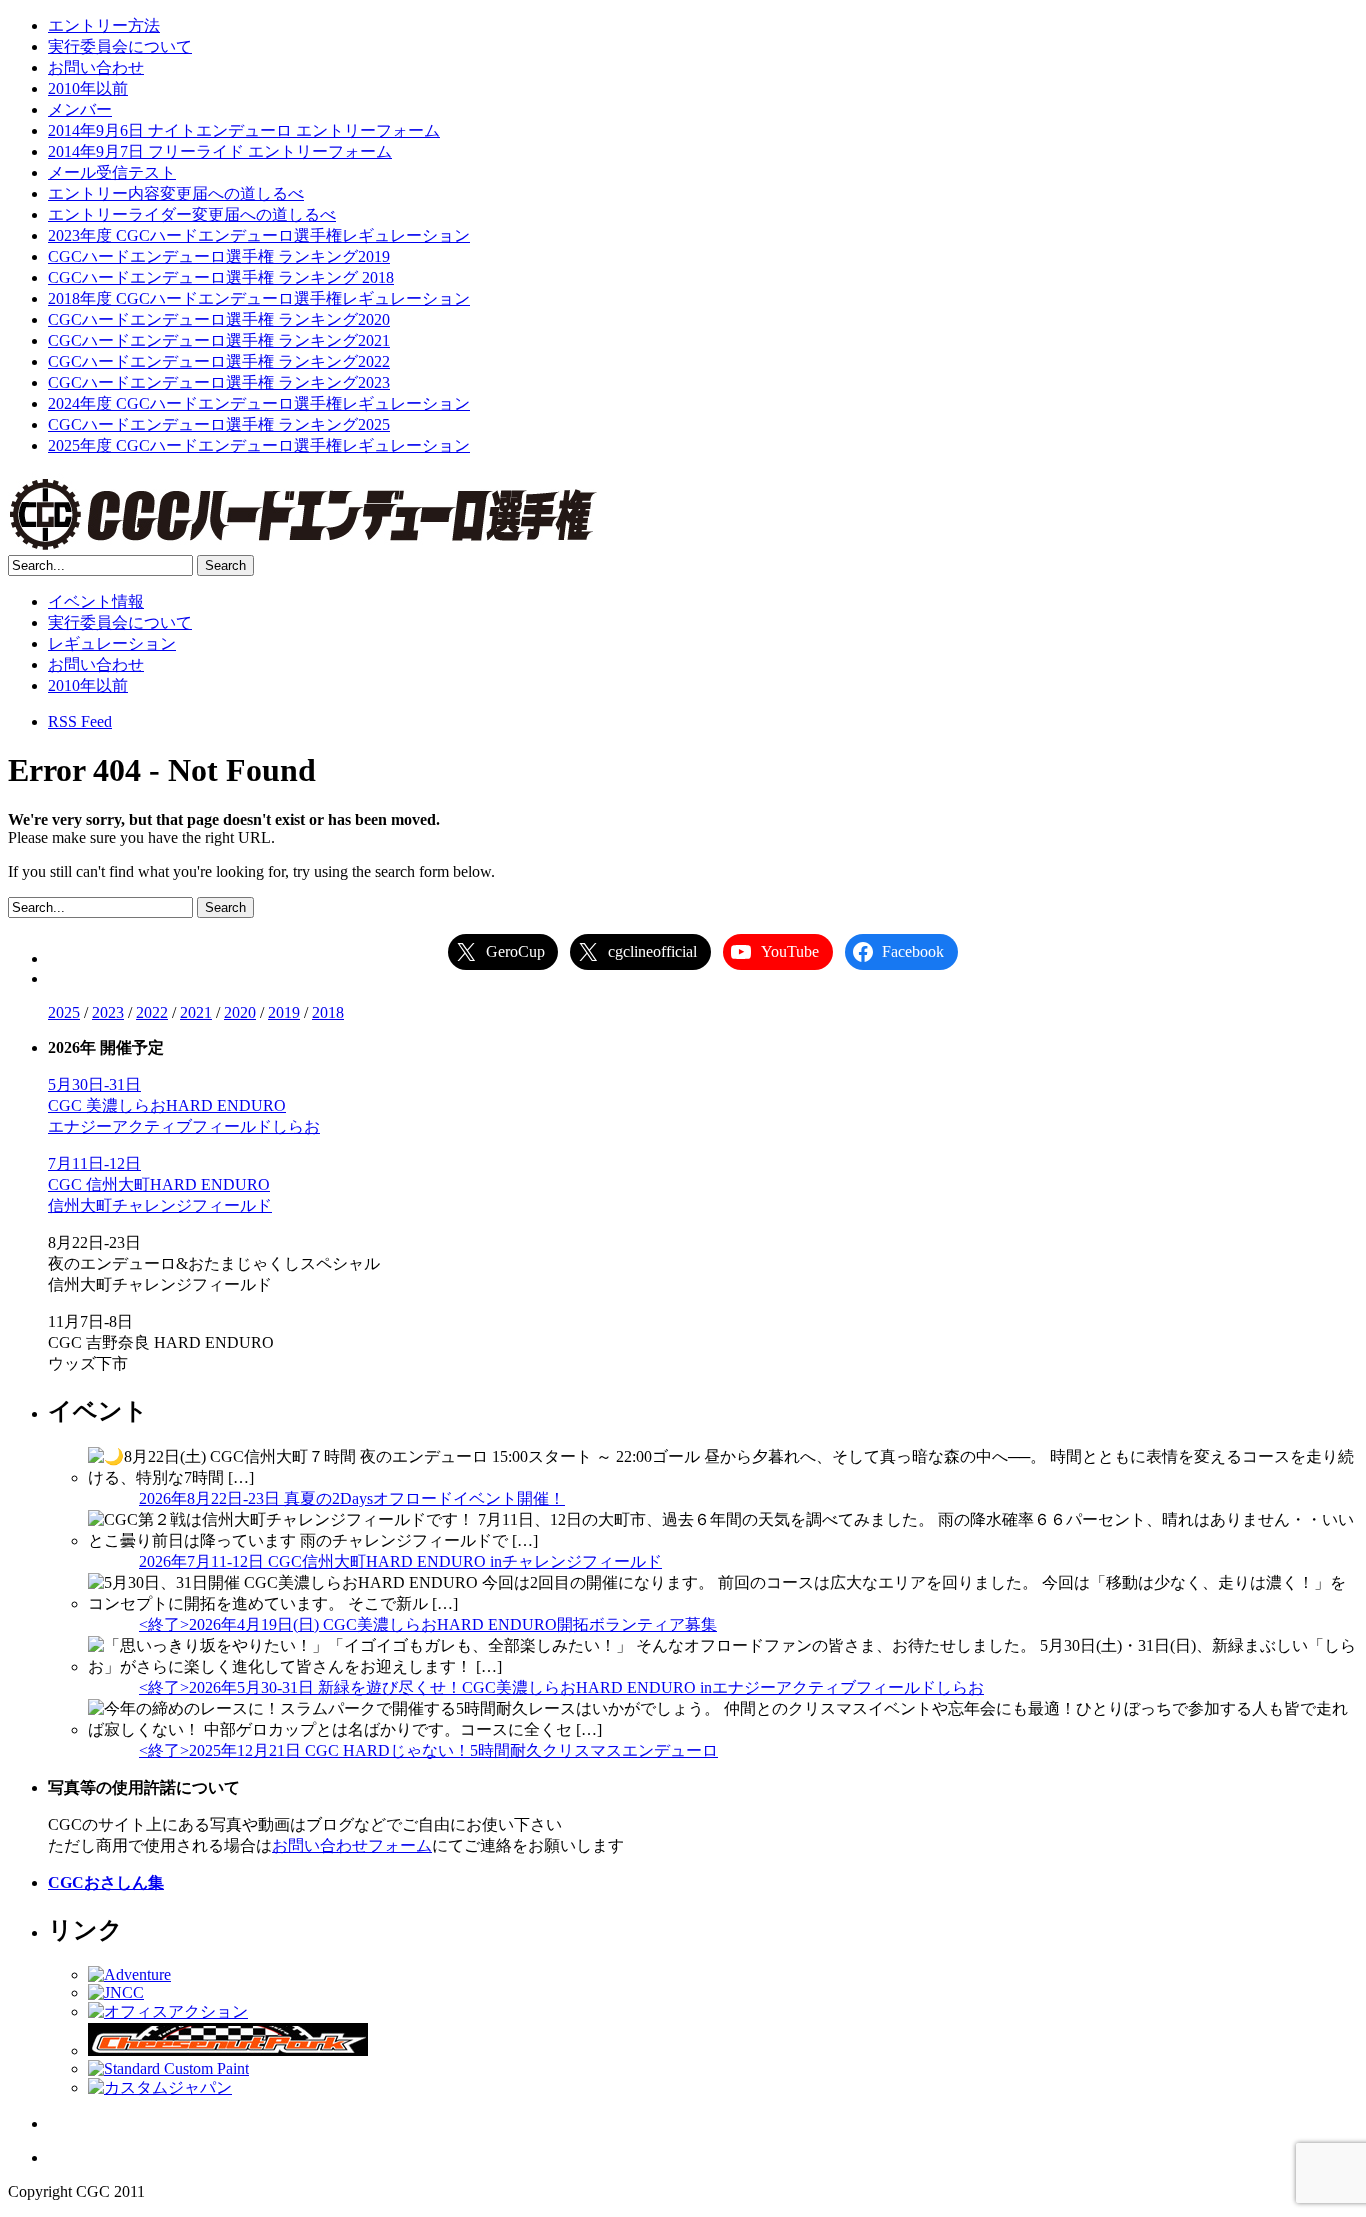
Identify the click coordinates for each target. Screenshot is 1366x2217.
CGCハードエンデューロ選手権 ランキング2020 (219, 319)
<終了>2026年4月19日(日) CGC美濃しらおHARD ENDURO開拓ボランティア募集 (428, 1624)
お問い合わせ (96, 67)
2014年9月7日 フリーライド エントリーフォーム (220, 151)
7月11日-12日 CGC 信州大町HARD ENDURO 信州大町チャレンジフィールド (160, 1184)
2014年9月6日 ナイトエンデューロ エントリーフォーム (244, 130)
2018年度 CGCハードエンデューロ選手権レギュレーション (259, 298)
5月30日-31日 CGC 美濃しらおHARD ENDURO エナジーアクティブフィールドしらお (184, 1105)
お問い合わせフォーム (352, 1845)
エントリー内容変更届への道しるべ (176, 193)
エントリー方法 (104, 25)
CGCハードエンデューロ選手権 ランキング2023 (219, 382)
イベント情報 (96, 601)
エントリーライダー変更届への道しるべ (192, 214)
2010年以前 (88, 88)
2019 (284, 1012)
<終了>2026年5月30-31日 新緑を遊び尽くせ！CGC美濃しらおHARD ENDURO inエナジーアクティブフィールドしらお (561, 1687)
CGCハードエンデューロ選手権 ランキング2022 (219, 361)
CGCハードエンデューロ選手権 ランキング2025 (219, 424)
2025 (64, 1012)
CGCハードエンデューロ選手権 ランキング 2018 (221, 277)
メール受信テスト (112, 172)
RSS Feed (80, 721)
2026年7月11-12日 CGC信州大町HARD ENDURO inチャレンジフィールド (400, 1561)
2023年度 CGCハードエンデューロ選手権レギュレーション (259, 235)
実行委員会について (120, 46)
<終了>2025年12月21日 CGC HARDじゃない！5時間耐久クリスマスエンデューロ (428, 1750)
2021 (196, 1012)
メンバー (80, 109)
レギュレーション (112, 643)
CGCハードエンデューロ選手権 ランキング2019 (219, 256)
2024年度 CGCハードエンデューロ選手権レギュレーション (259, 403)
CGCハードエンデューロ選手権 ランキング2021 (219, 340)
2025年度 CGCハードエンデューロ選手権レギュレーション (259, 445)
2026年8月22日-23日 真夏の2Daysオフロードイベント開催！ (352, 1498)
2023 (108, 1012)
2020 (240, 1012)
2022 (152, 1012)
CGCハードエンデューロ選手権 (302, 514)
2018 (328, 1012)
